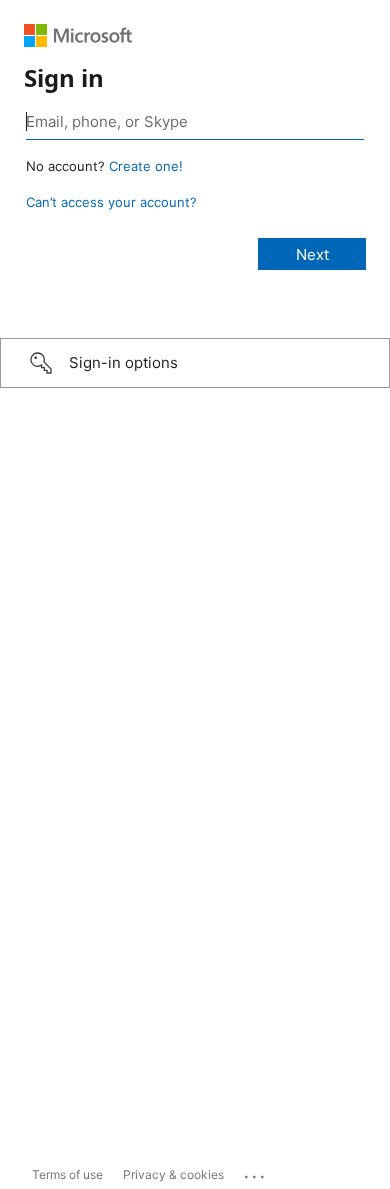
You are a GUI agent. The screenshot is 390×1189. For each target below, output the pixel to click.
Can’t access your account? (111, 202)
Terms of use (67, 1174)
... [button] (256, 1172)
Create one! (146, 166)
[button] (195, 363)
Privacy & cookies (173, 1174)
